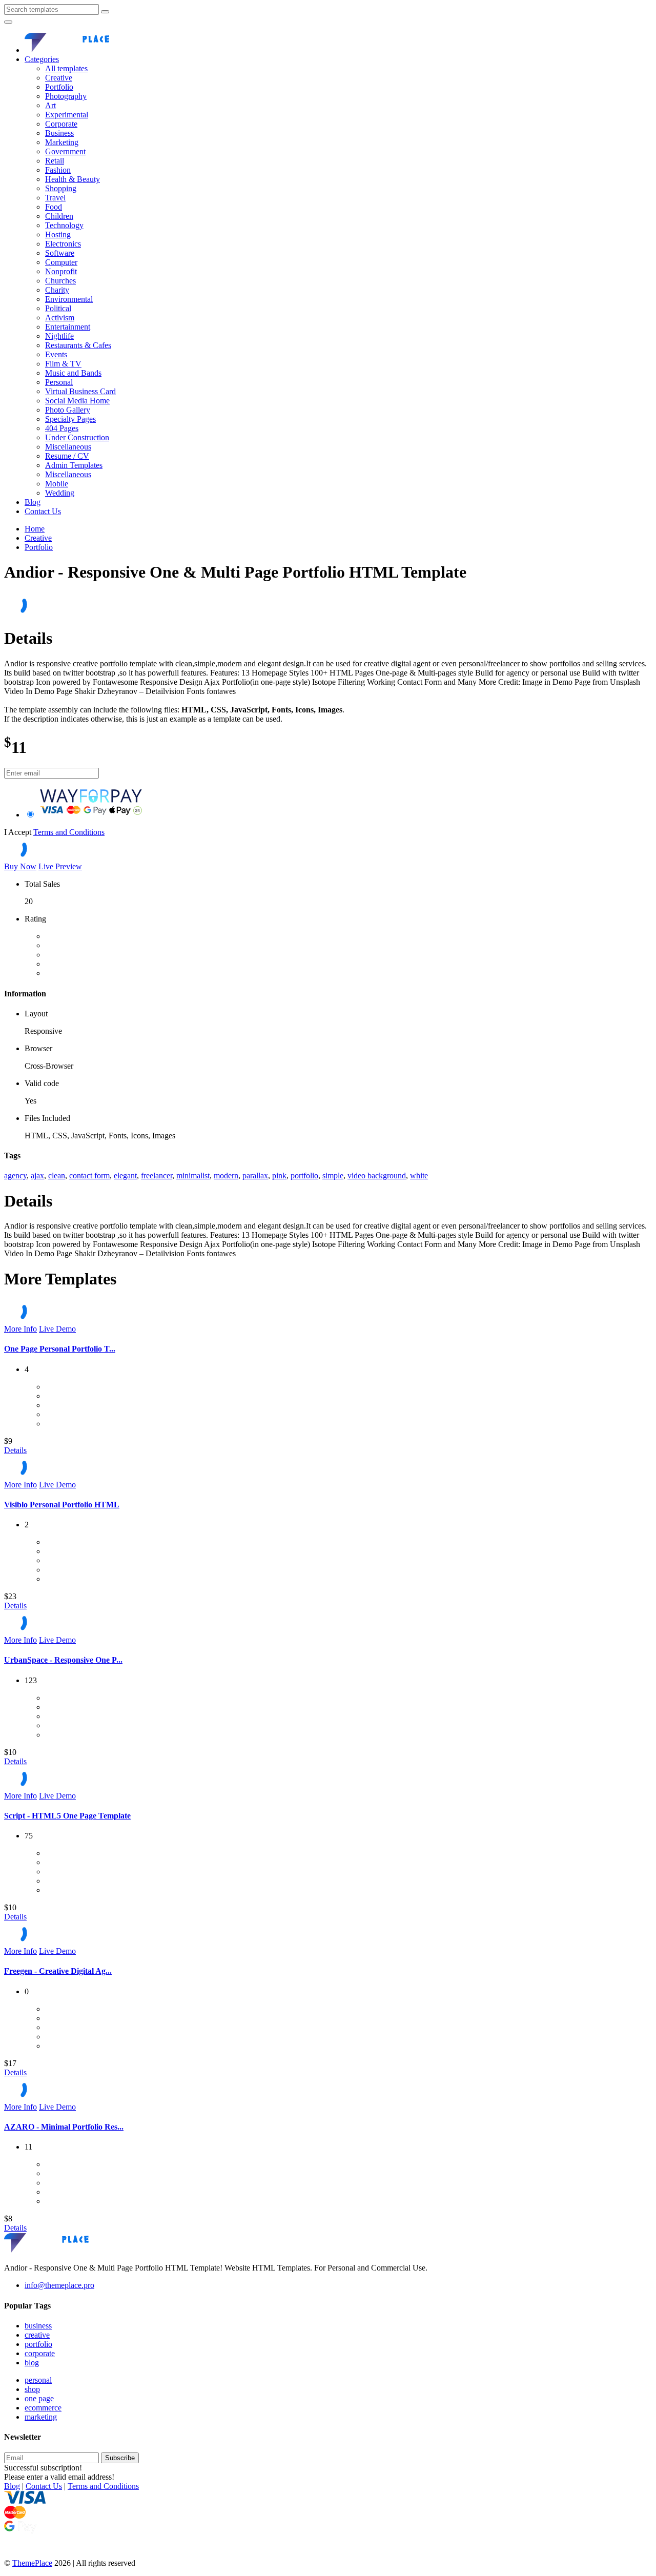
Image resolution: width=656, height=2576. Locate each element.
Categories (42, 59)
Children (59, 216)
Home (35, 529)
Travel (55, 198)
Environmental (69, 299)
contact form (89, 1175)
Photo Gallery (68, 410)
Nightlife (59, 336)
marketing (41, 2417)
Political (58, 308)
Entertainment (68, 327)
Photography (66, 96)
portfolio (304, 1175)
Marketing (62, 142)
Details (15, 1450)
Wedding (60, 493)
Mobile (57, 484)
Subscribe (120, 2458)
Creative (59, 78)
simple (333, 1175)
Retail (55, 161)
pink (279, 1175)
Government (65, 151)
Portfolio (59, 87)
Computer (61, 262)
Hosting (58, 234)
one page (39, 2398)
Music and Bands (73, 373)
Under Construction (77, 437)
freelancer (157, 1175)
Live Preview (60, 866)
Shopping (61, 188)
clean (57, 1175)
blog (32, 2363)
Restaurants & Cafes (78, 345)
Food (54, 207)
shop (32, 2389)
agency (15, 1175)
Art (50, 105)
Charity (57, 290)
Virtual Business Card (80, 391)
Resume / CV (67, 456)
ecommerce (43, 2408)
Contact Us (43, 511)
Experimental (67, 115)
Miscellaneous (68, 447)
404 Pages (62, 428)
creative (37, 2335)
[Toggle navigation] (8, 22)
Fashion (58, 170)
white (419, 1175)
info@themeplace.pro (59, 2285)
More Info (20, 1329)
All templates (66, 68)
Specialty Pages (70, 419)
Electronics (63, 244)
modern (226, 1175)
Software (60, 253)
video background (377, 1175)
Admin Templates (74, 465)
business (38, 2326)
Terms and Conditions (69, 832)
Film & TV (63, 364)
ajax (37, 1175)
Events (56, 354)
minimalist (193, 1175)
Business (59, 133)
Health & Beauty (73, 179)
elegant (125, 1175)
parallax (255, 1175)
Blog (33, 502)
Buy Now (20, 866)
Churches (60, 281)
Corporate (61, 124)
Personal (59, 382)
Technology (64, 225)
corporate (40, 2353)
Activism (60, 318)
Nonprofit (61, 271)
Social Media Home (77, 401)
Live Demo (57, 1329)
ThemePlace (32, 2563)
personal (38, 2380)
